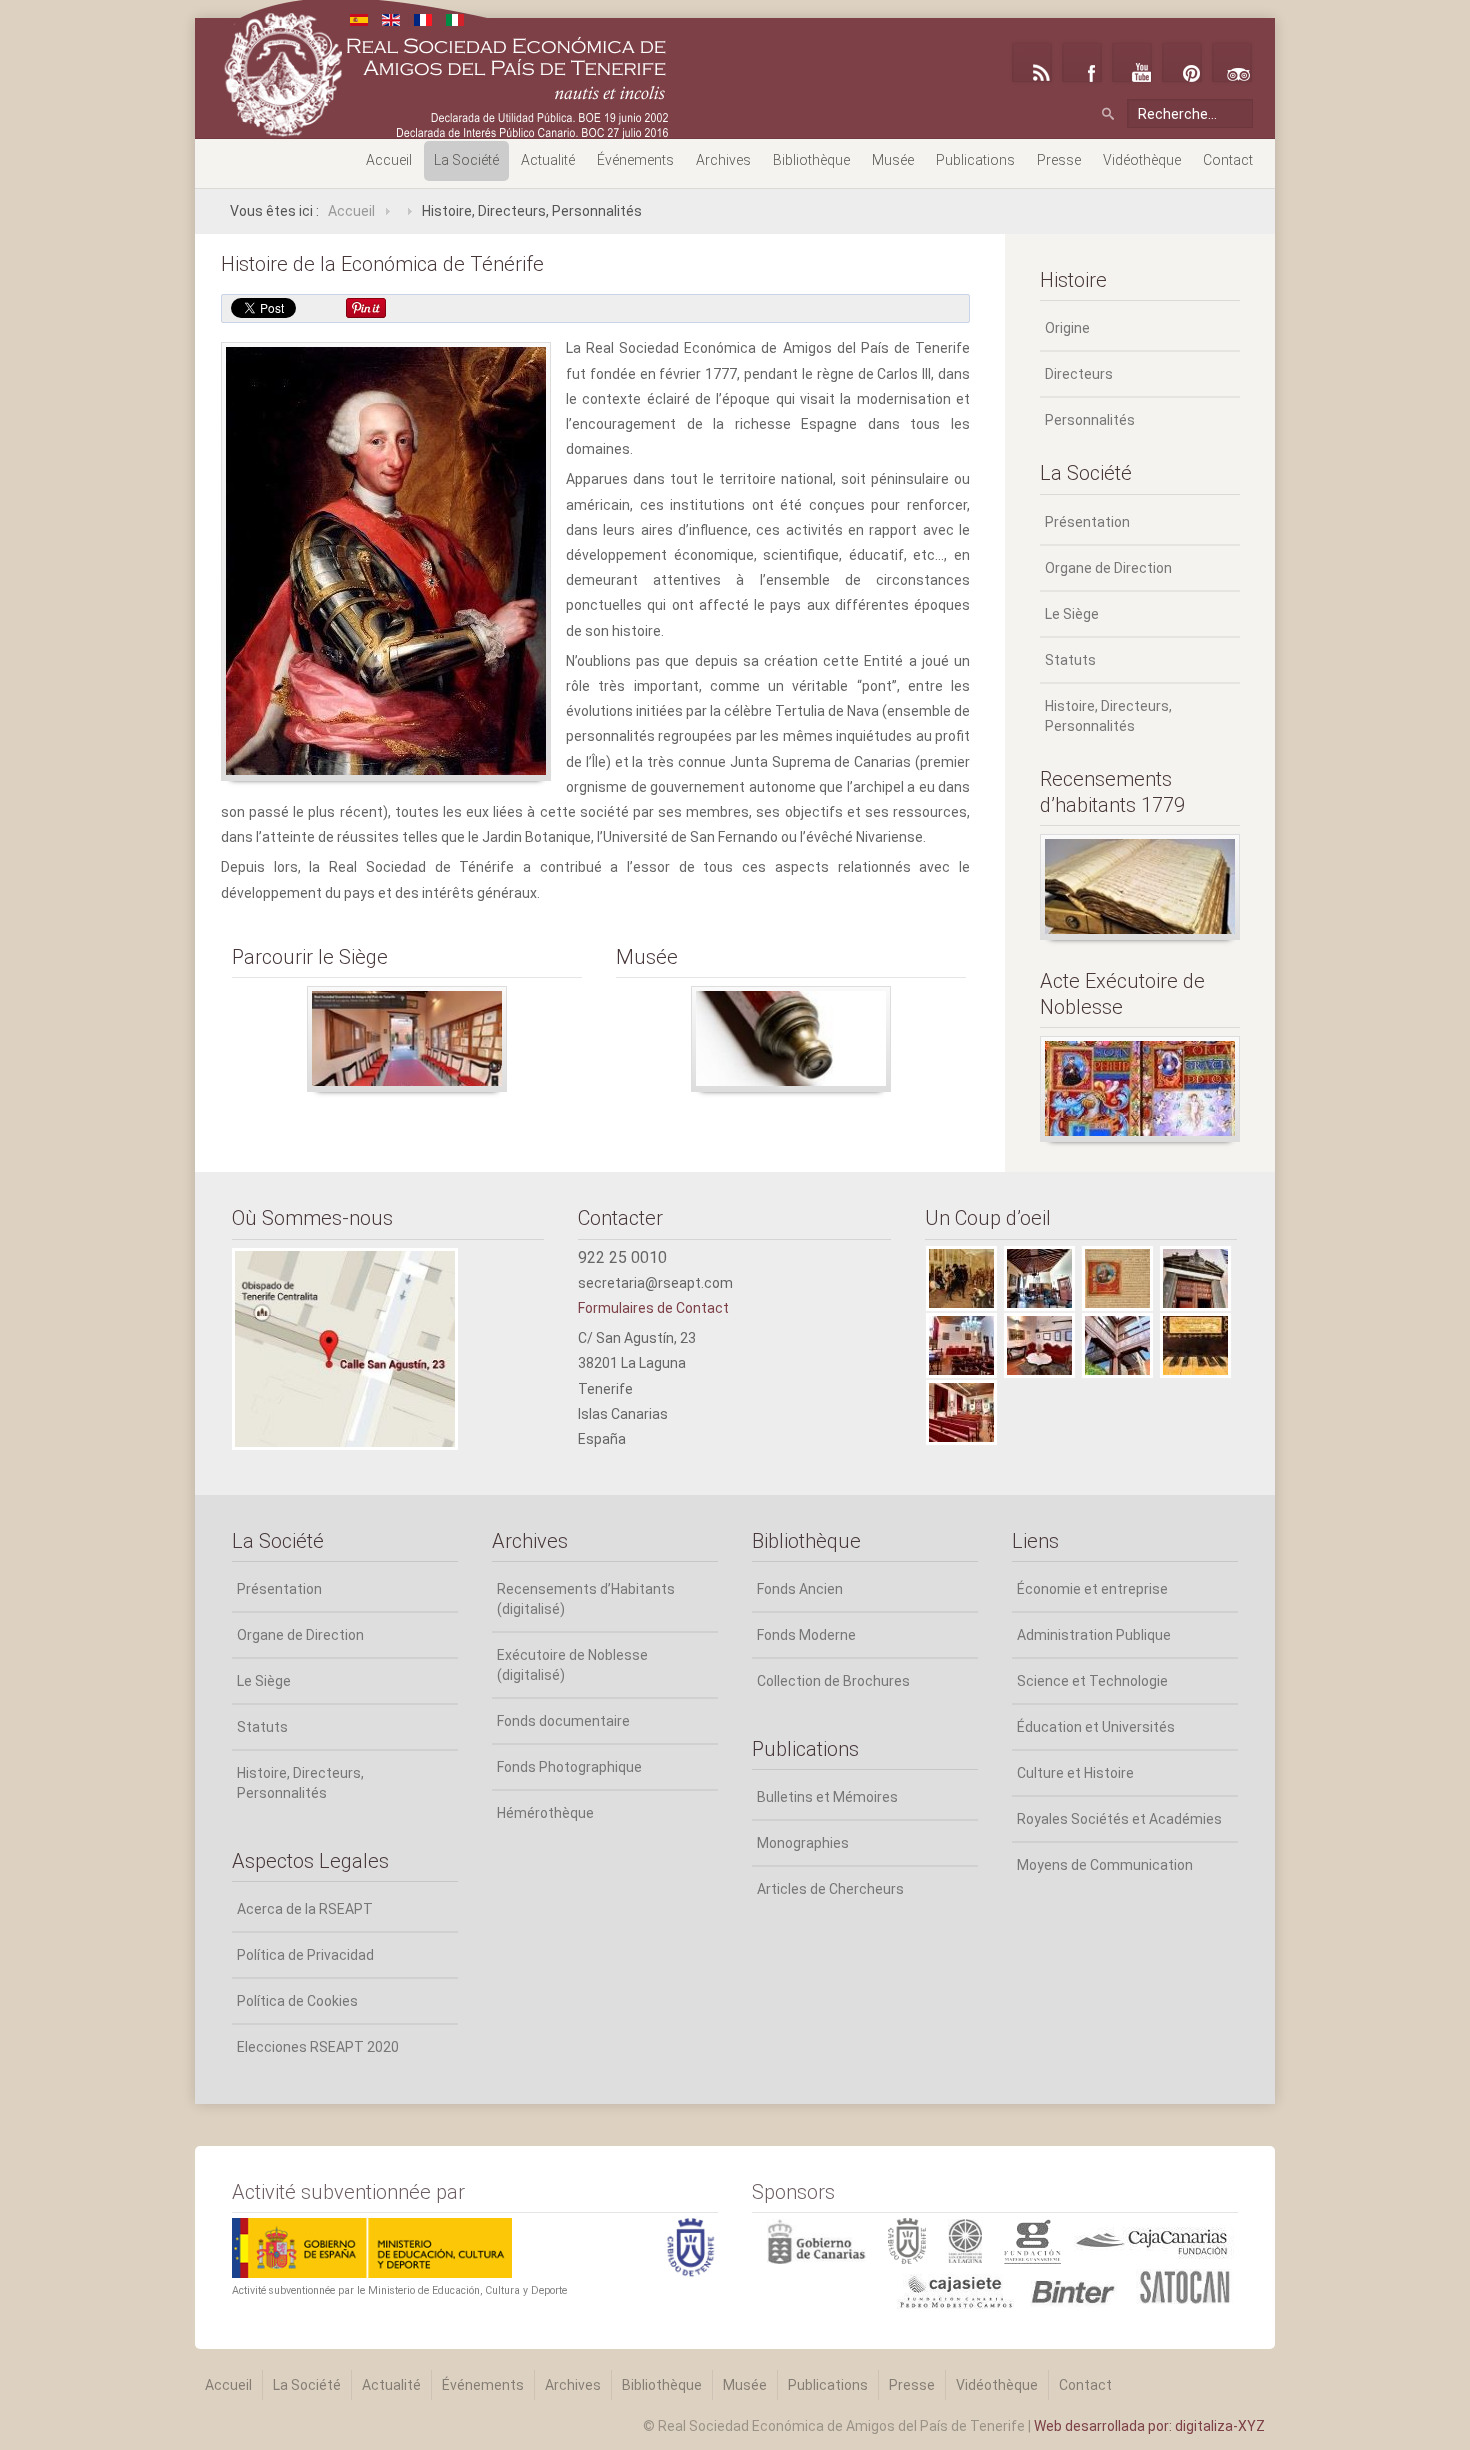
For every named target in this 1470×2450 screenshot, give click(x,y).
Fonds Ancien (800, 1589)
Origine (1067, 328)
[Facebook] (1082, 62)
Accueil (389, 160)
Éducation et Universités (1096, 1727)
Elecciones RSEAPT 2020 (318, 2047)
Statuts (1070, 660)
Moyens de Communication (1105, 1865)
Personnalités (1090, 420)
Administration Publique (1094, 1635)
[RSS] (1032, 62)
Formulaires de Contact (653, 1308)
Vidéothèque (1142, 160)
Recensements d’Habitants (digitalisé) (586, 1599)
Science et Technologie (1092, 1681)
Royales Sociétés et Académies (1119, 1819)
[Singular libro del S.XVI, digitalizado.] (1140, 1089)
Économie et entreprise (1092, 1589)
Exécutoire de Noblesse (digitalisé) (572, 1665)
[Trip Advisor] (1232, 62)
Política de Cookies (297, 2001)
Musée (893, 160)
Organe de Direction (1108, 568)
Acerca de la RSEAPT (305, 1909)
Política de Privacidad (305, 1955)
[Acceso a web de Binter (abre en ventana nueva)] (1077, 2285)
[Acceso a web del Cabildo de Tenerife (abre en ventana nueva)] (918, 2240)
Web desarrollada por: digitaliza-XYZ (1149, 2426)
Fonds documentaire (563, 1721)
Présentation (1087, 522)
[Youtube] (1132, 62)
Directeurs (1079, 374)
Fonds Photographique (569, 1767)
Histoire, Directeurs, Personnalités (1108, 716)
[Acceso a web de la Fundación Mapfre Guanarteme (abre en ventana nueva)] (1035, 2240)
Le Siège (1072, 614)
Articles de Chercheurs (830, 1889)
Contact (1228, 160)
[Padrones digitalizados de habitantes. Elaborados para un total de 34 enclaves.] (1140, 887)
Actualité (548, 160)
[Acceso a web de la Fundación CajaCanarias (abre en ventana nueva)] (1151, 2240)
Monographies (803, 1843)
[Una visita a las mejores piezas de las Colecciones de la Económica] (791, 1039)
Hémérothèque (545, 1813)
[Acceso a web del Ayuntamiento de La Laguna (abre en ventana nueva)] (976, 2240)
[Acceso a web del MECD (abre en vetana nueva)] (372, 2247)
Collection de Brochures (833, 1681)
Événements (635, 160)
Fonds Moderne (806, 1635)
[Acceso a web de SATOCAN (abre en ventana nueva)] (1184, 2285)
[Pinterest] (1182, 62)
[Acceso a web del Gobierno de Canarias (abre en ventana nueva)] (820, 2240)
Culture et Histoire (1075, 1773)
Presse (1059, 160)
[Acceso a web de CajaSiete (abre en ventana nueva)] (888, 2285)
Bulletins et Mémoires (827, 1797)
